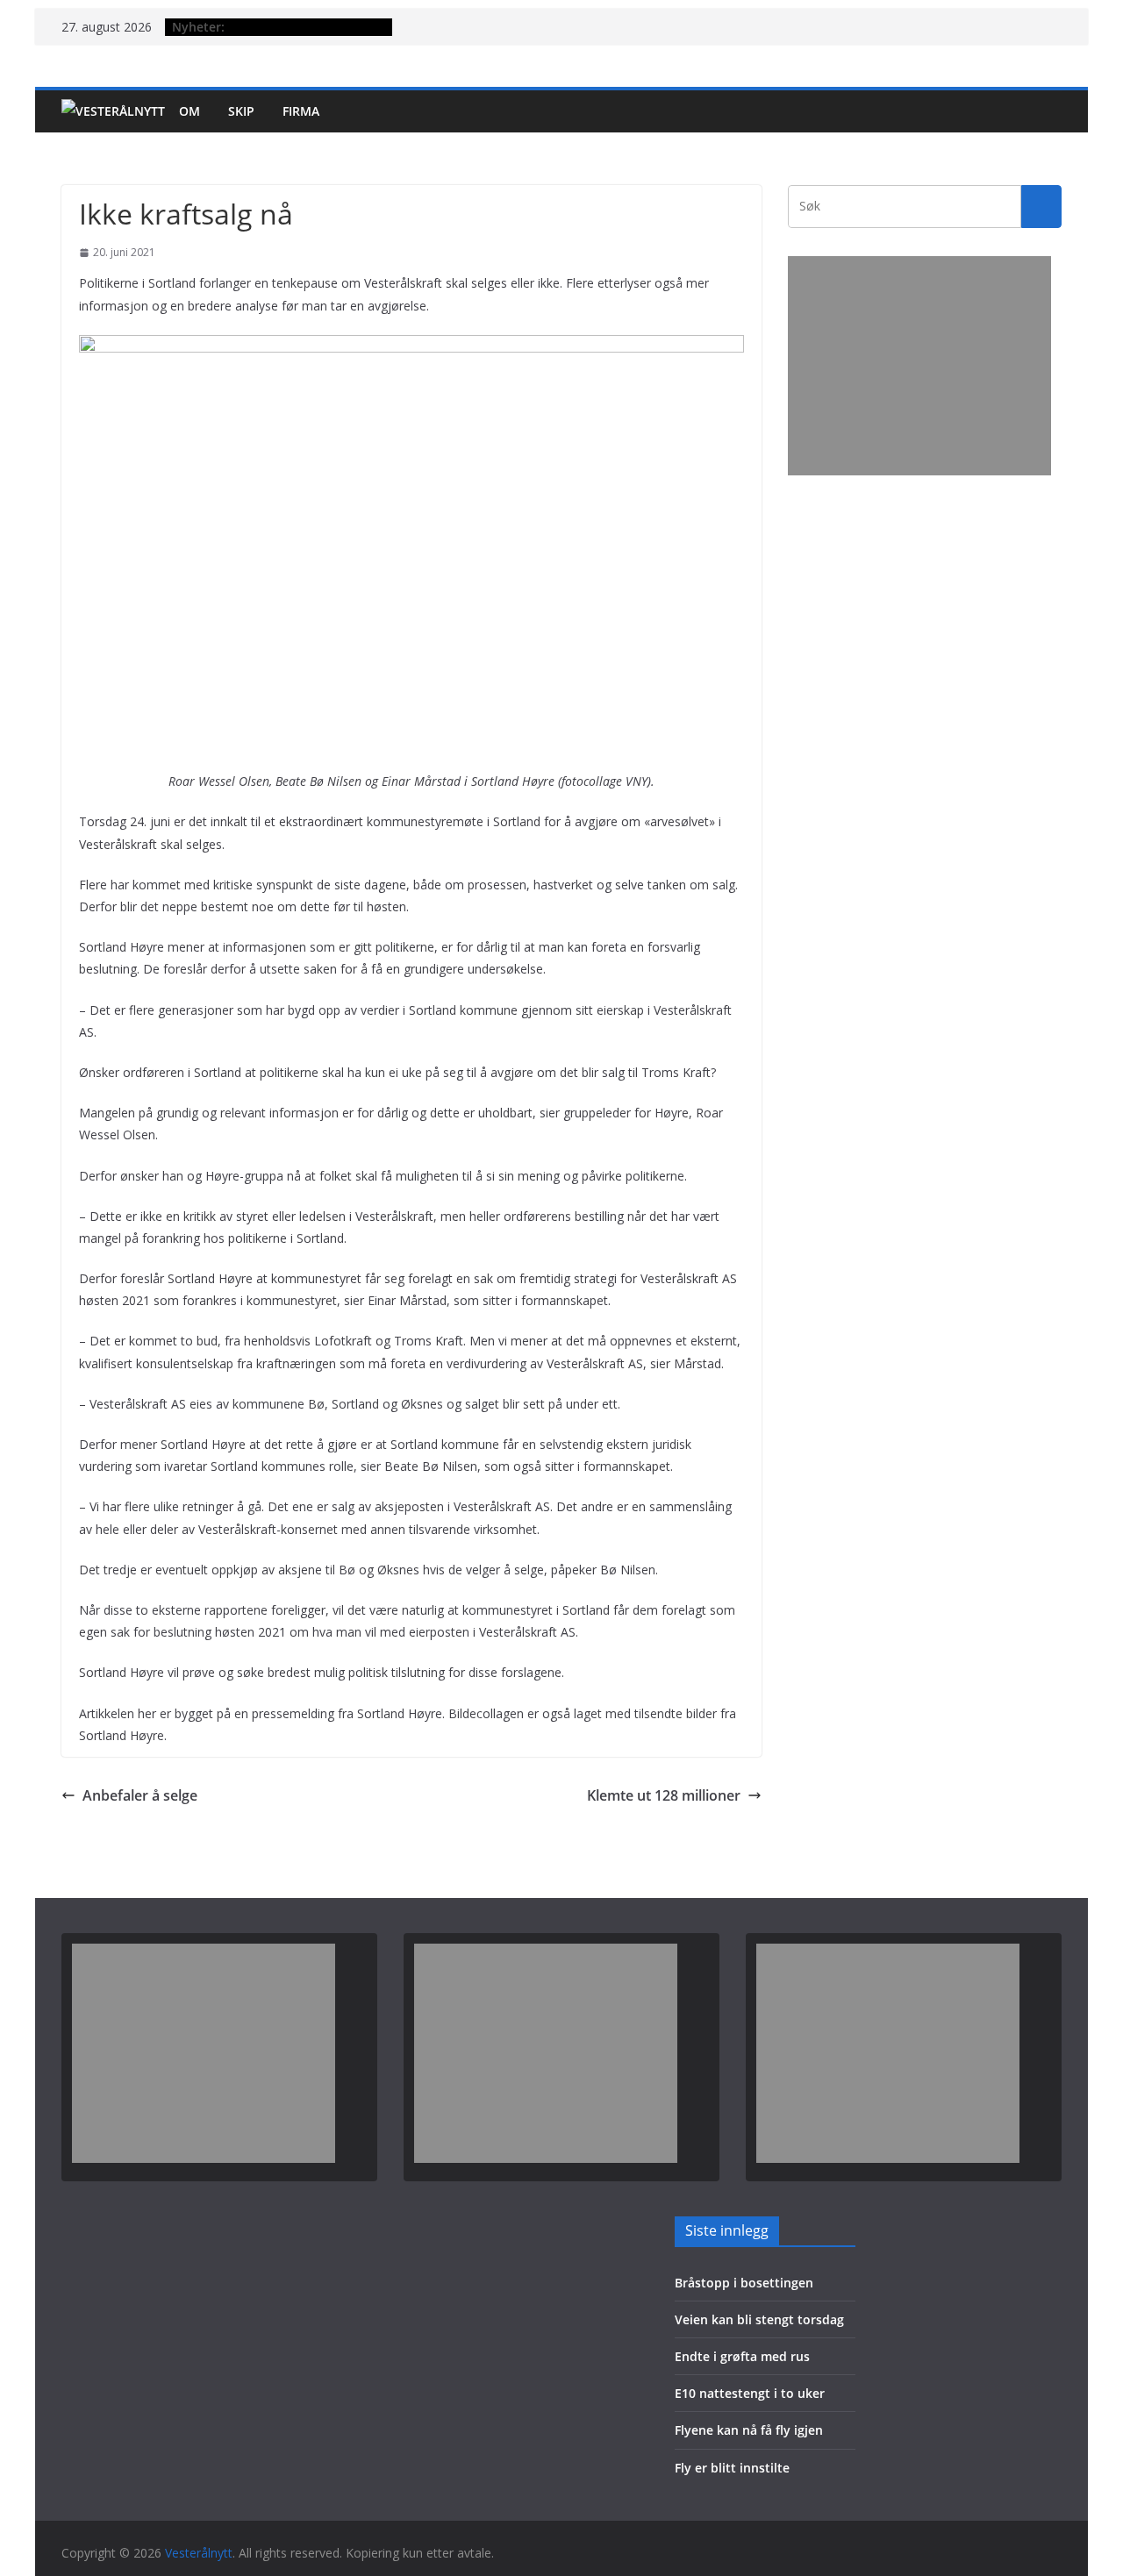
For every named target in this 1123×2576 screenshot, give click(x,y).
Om (190, 111)
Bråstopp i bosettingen (744, 2283)
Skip (241, 111)
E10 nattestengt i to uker (750, 2393)
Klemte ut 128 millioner (664, 1795)
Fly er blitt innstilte (732, 2468)
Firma (301, 111)
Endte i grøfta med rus (742, 2356)
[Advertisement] (919, 366)
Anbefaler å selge (140, 1795)
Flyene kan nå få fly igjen (749, 2430)
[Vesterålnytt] (113, 111)
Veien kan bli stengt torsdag (759, 2319)
